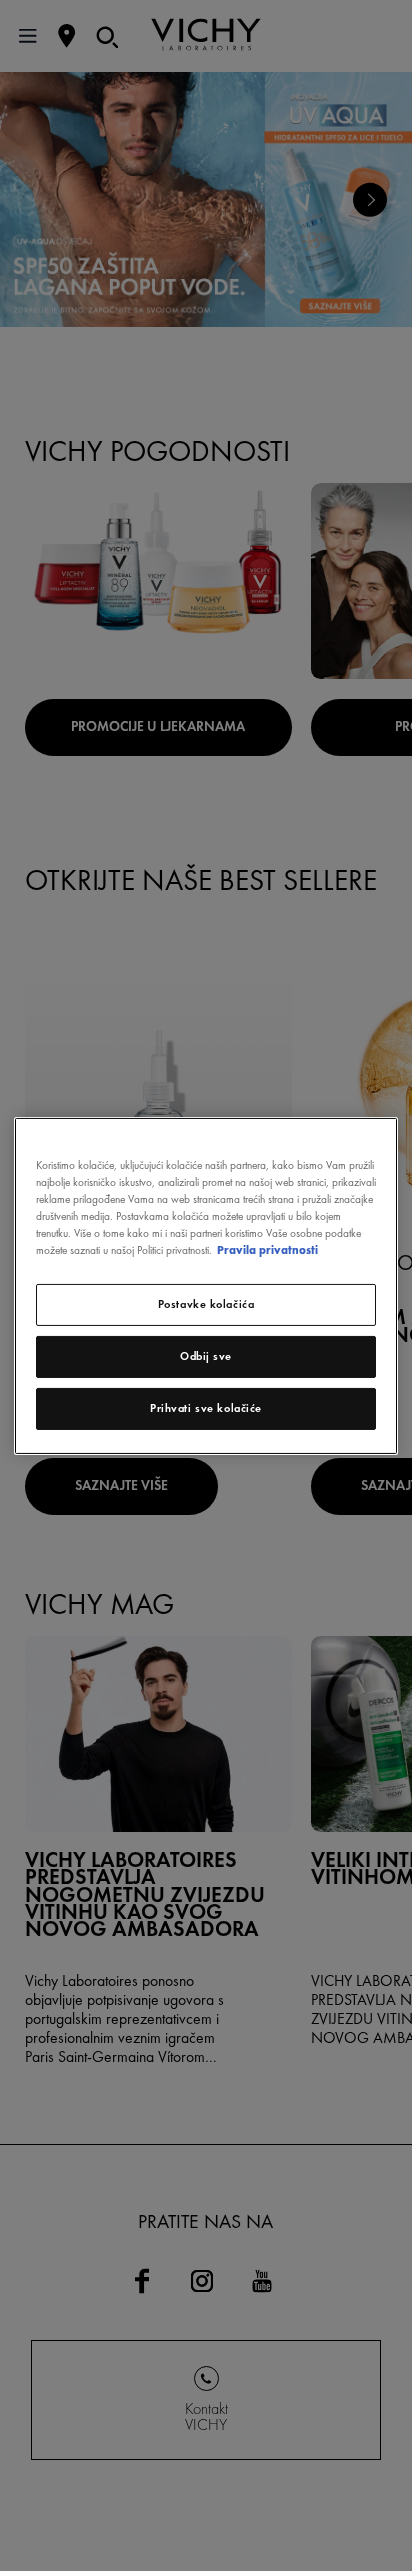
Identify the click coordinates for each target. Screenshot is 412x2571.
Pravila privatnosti (267, 1250)
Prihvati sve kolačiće (206, 1408)
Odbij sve (206, 1356)
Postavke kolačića (206, 1304)
